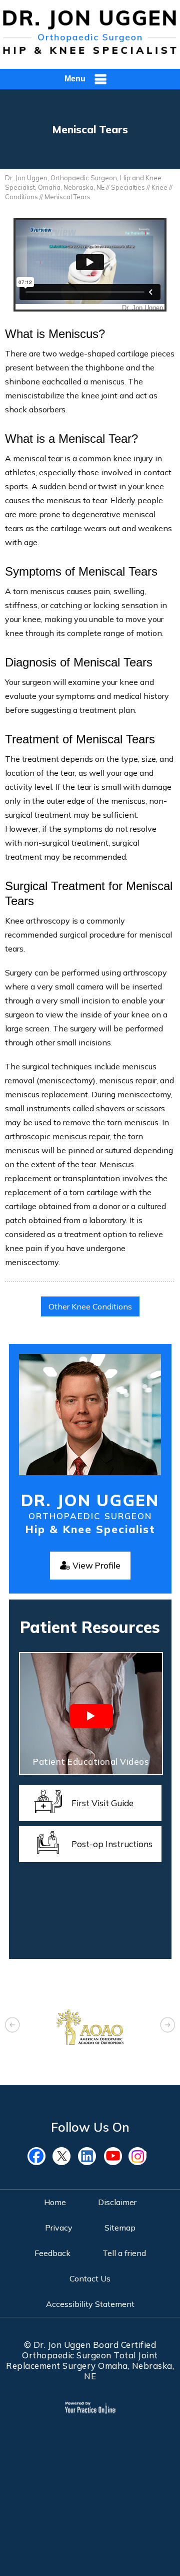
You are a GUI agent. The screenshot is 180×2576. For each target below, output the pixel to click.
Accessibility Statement (90, 2304)
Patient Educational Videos (91, 1762)
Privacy (59, 2228)
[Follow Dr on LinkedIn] (90, 2156)
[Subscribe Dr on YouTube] (115, 2156)
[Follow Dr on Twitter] (65, 2156)
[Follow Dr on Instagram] (140, 2156)
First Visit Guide (102, 1803)
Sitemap (120, 2228)
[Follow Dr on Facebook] (40, 2156)
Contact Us (90, 2278)
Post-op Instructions (112, 1844)
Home (55, 2202)
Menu (75, 79)
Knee (159, 187)
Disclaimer (117, 2202)
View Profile (96, 1565)
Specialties (128, 187)
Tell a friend (124, 2253)
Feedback (52, 2253)
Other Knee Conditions (90, 1306)
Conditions (21, 197)
